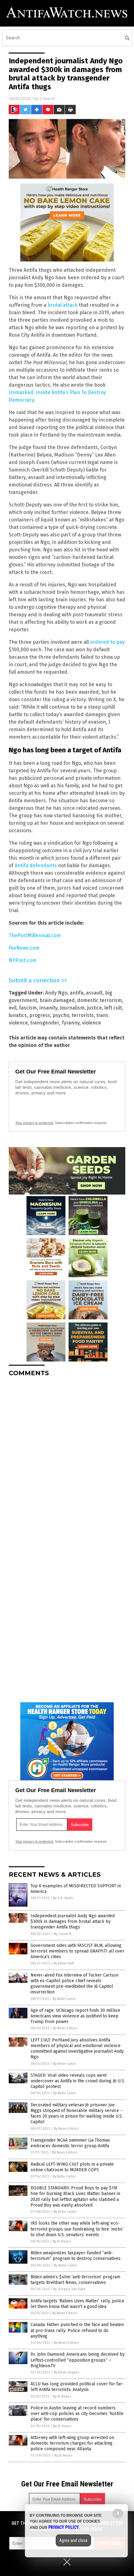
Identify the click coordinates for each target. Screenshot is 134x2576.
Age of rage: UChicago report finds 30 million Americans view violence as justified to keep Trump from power (75, 2016)
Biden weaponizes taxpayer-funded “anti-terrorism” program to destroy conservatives (76, 2256)
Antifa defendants (36, 865)
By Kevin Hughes (67, 2372)
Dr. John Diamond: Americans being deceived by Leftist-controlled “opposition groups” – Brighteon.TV (78, 2360)
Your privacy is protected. (35, 1123)
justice (94, 1008)
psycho (61, 1015)
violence (91, 1023)
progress (40, 1015)
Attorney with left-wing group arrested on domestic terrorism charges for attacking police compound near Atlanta (72, 2443)
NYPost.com (23, 960)
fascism (28, 1008)
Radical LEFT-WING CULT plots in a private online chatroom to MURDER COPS (72, 2167)
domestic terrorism (100, 1000)
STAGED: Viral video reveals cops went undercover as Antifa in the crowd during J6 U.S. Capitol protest (78, 2081)
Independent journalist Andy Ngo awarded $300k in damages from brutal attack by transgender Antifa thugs (73, 1921)
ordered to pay (107, 642)
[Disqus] (67, 1460)
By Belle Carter (64, 1999)
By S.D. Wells (63, 1898)
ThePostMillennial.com (35, 935)
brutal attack (63, 305)
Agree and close (73, 2540)
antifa (77, 993)
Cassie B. (48, 98)
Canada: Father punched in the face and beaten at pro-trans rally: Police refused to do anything (77, 2330)
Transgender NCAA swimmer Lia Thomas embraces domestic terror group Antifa (70, 2143)
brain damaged (57, 1000)
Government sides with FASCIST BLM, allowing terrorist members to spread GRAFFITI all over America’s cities (77, 1951)
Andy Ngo (56, 993)
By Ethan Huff (64, 1963)
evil (13, 1008)
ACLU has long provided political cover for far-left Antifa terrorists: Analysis (77, 2387)
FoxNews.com (24, 948)
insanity (48, 1008)
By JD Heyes (62, 2241)
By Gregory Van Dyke (69, 2289)
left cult (113, 1008)
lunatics (18, 1015)
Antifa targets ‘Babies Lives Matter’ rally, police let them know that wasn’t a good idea (77, 2304)
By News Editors (65, 2028)
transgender (45, 1023)
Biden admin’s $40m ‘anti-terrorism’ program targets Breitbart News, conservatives (75, 2280)
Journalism (72, 1008)
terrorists (83, 1015)
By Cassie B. (63, 1934)
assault (94, 993)
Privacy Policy (64, 2527)
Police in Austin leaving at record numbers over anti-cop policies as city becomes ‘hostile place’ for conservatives (77, 2414)
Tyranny (70, 1023)
